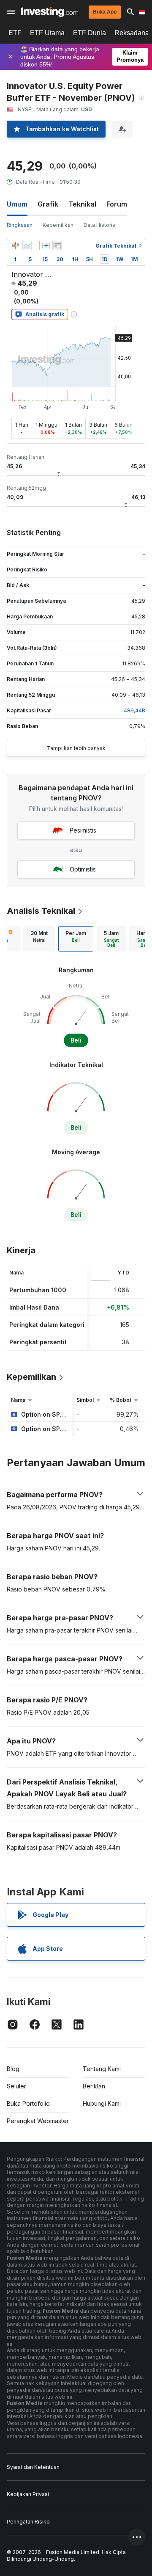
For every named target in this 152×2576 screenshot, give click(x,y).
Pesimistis (83, 830)
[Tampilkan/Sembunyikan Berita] (57, 245)
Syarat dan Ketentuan (33, 2467)
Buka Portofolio (28, 2103)
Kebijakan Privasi (28, 2494)
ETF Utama (47, 33)
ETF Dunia (90, 33)
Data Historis (99, 225)
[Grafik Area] (27, 245)
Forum (117, 204)
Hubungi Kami (102, 2103)
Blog (13, 2069)
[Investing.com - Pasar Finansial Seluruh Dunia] (50, 12)
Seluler (16, 2086)
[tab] (39, 939)
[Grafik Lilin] (15, 245)
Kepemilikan (58, 225)
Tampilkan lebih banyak (76, 748)
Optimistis (83, 869)
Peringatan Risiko (28, 2522)
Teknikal (82, 204)
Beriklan (94, 2086)
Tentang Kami (102, 2069)
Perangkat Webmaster (38, 2121)
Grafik (48, 204)
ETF (15, 33)
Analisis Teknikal (41, 911)
